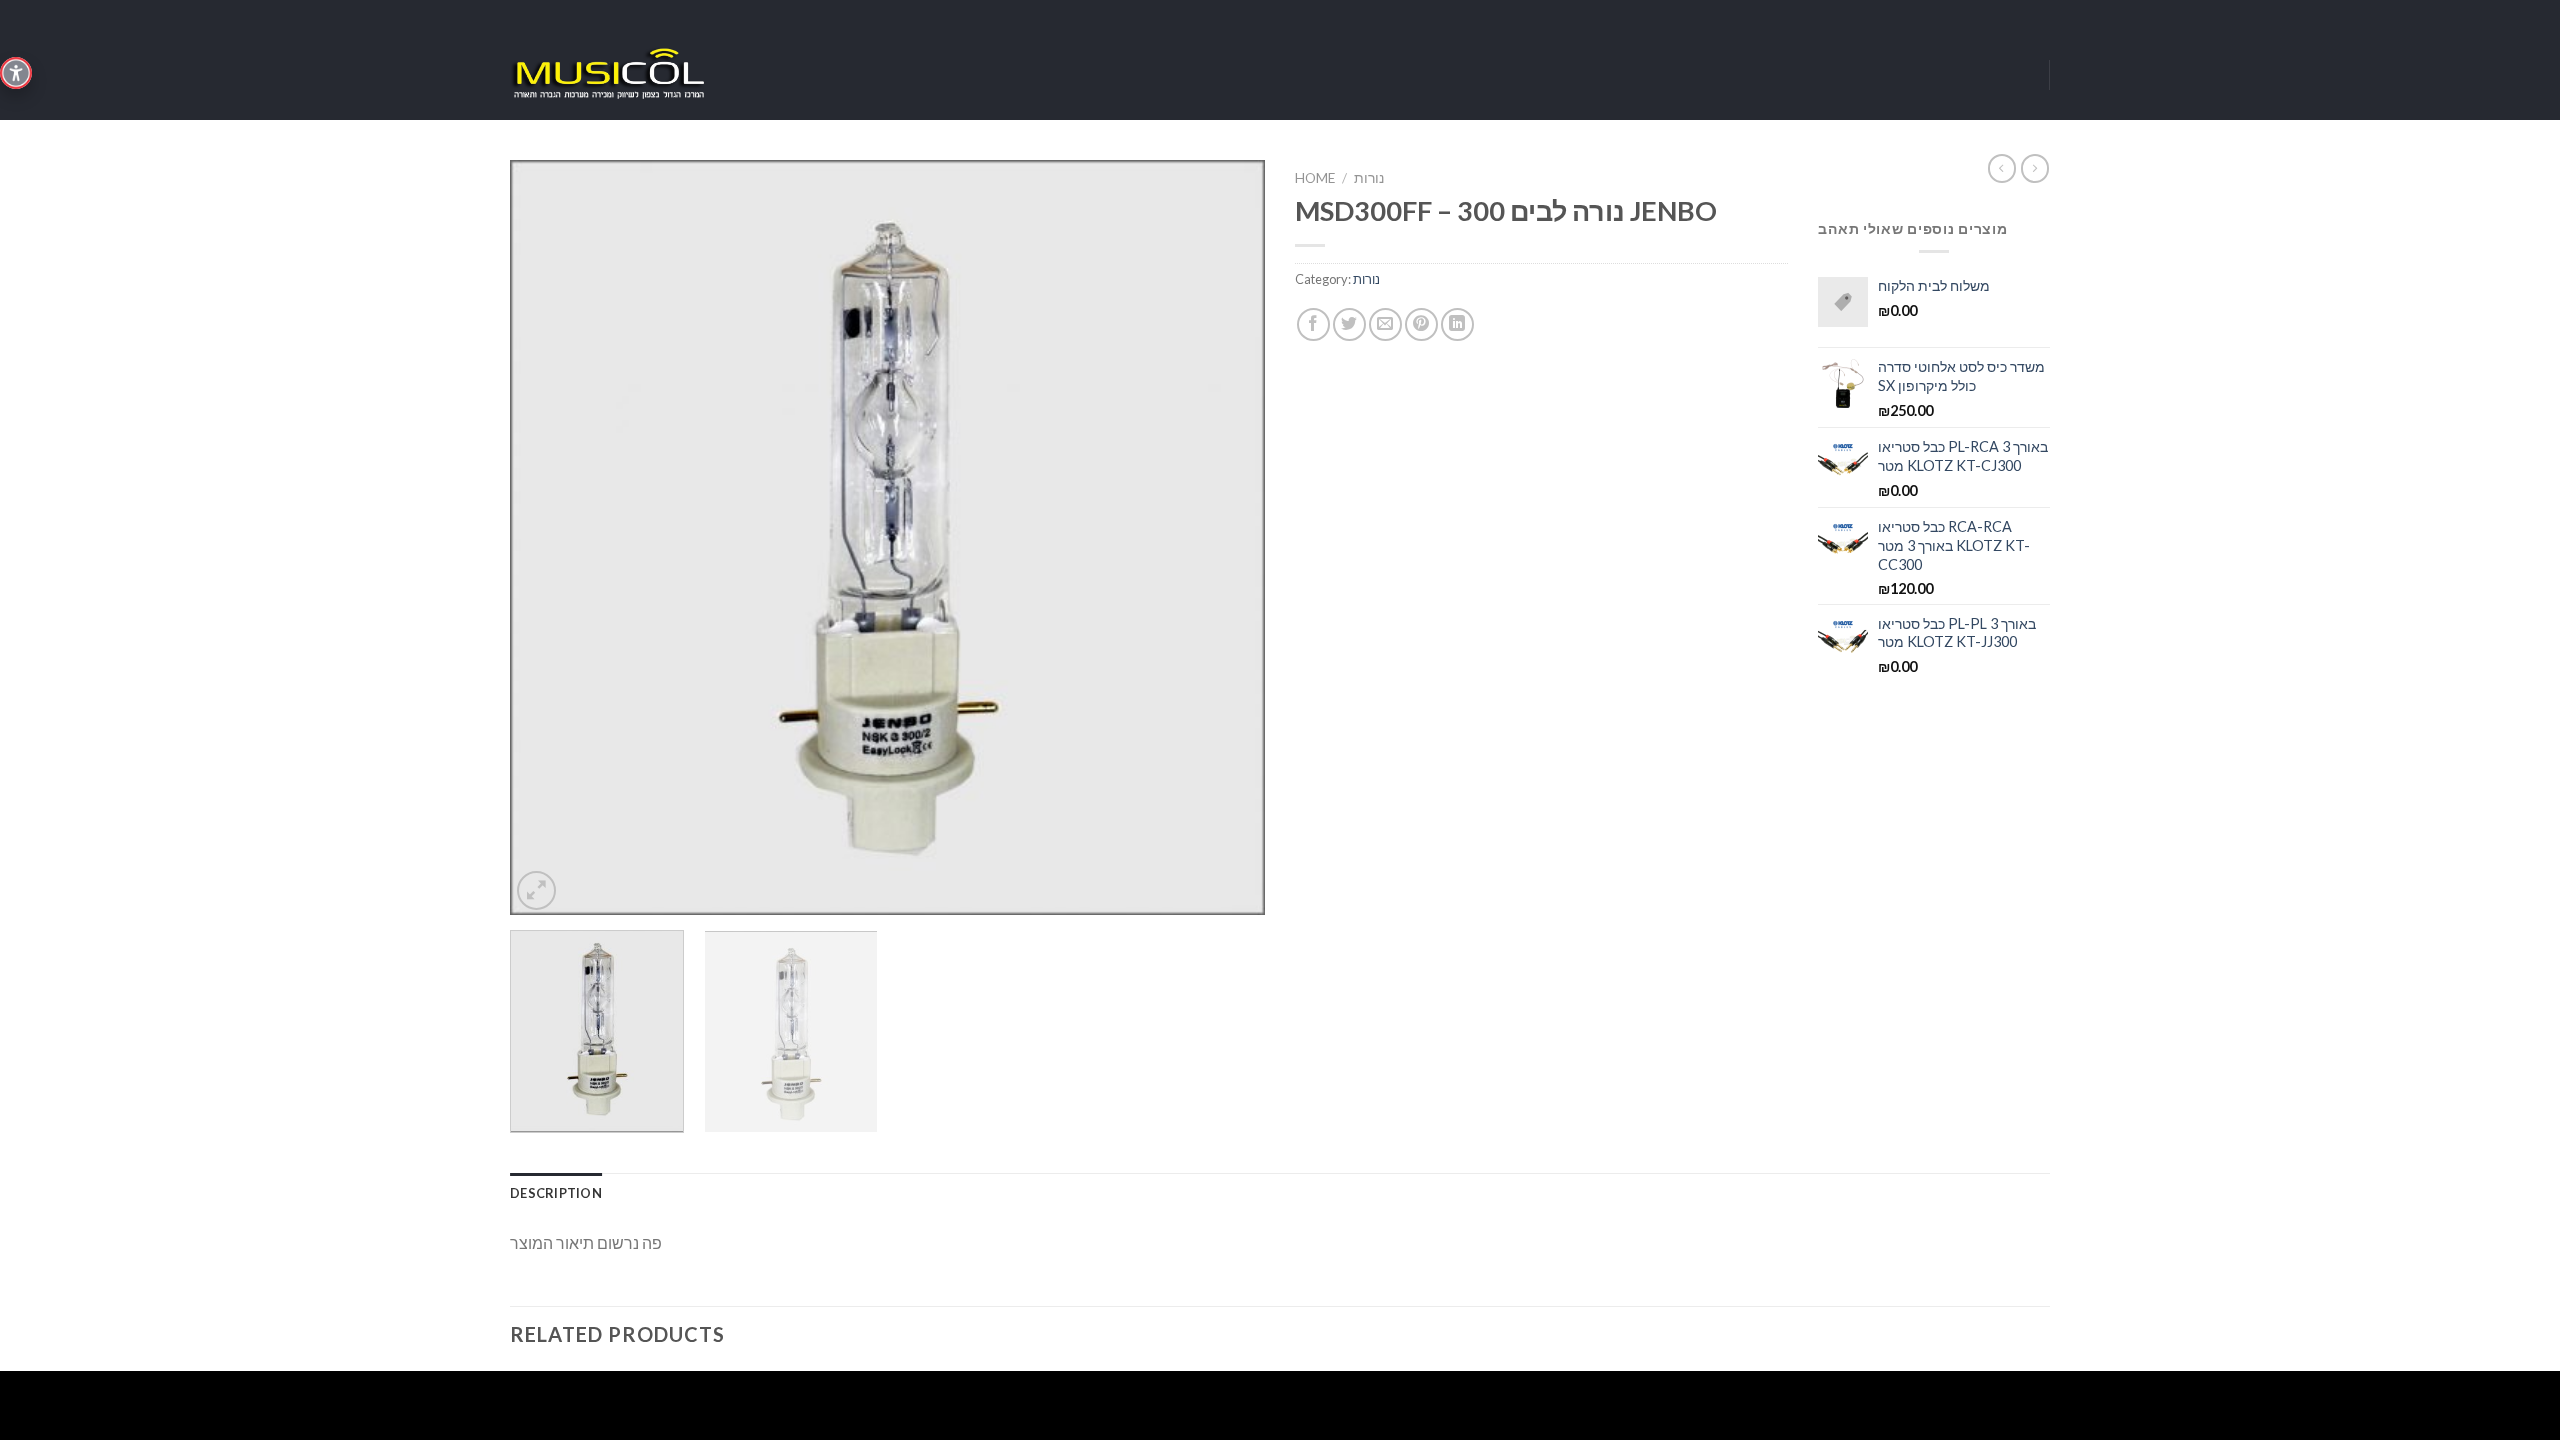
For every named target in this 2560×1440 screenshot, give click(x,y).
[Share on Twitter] (1349, 324)
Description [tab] (556, 1193)
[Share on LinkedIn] (1457, 324)
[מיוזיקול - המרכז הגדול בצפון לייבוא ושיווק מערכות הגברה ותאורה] (610, 75)
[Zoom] (536, 890)
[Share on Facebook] (1313, 324)
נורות (1369, 178)
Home (1315, 178)
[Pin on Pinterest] (1421, 324)
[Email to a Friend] (1385, 324)
